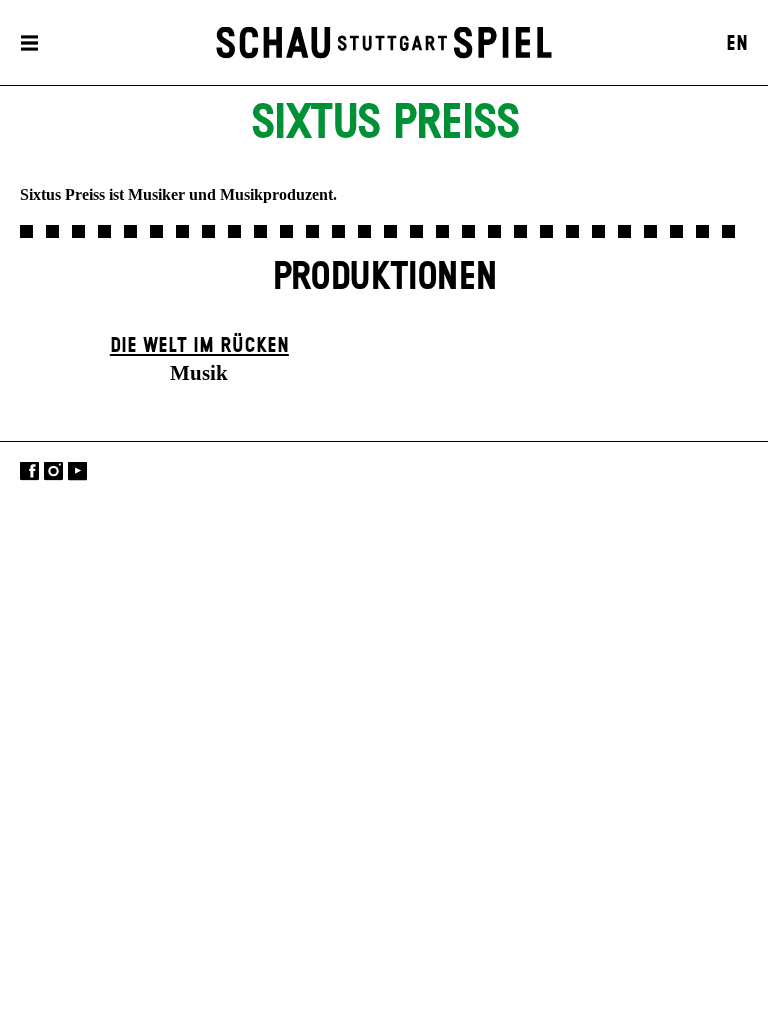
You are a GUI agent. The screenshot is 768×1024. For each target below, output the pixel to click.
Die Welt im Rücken (199, 346)
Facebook (29, 471)
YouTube (77, 471)
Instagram (53, 471)
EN (737, 44)
